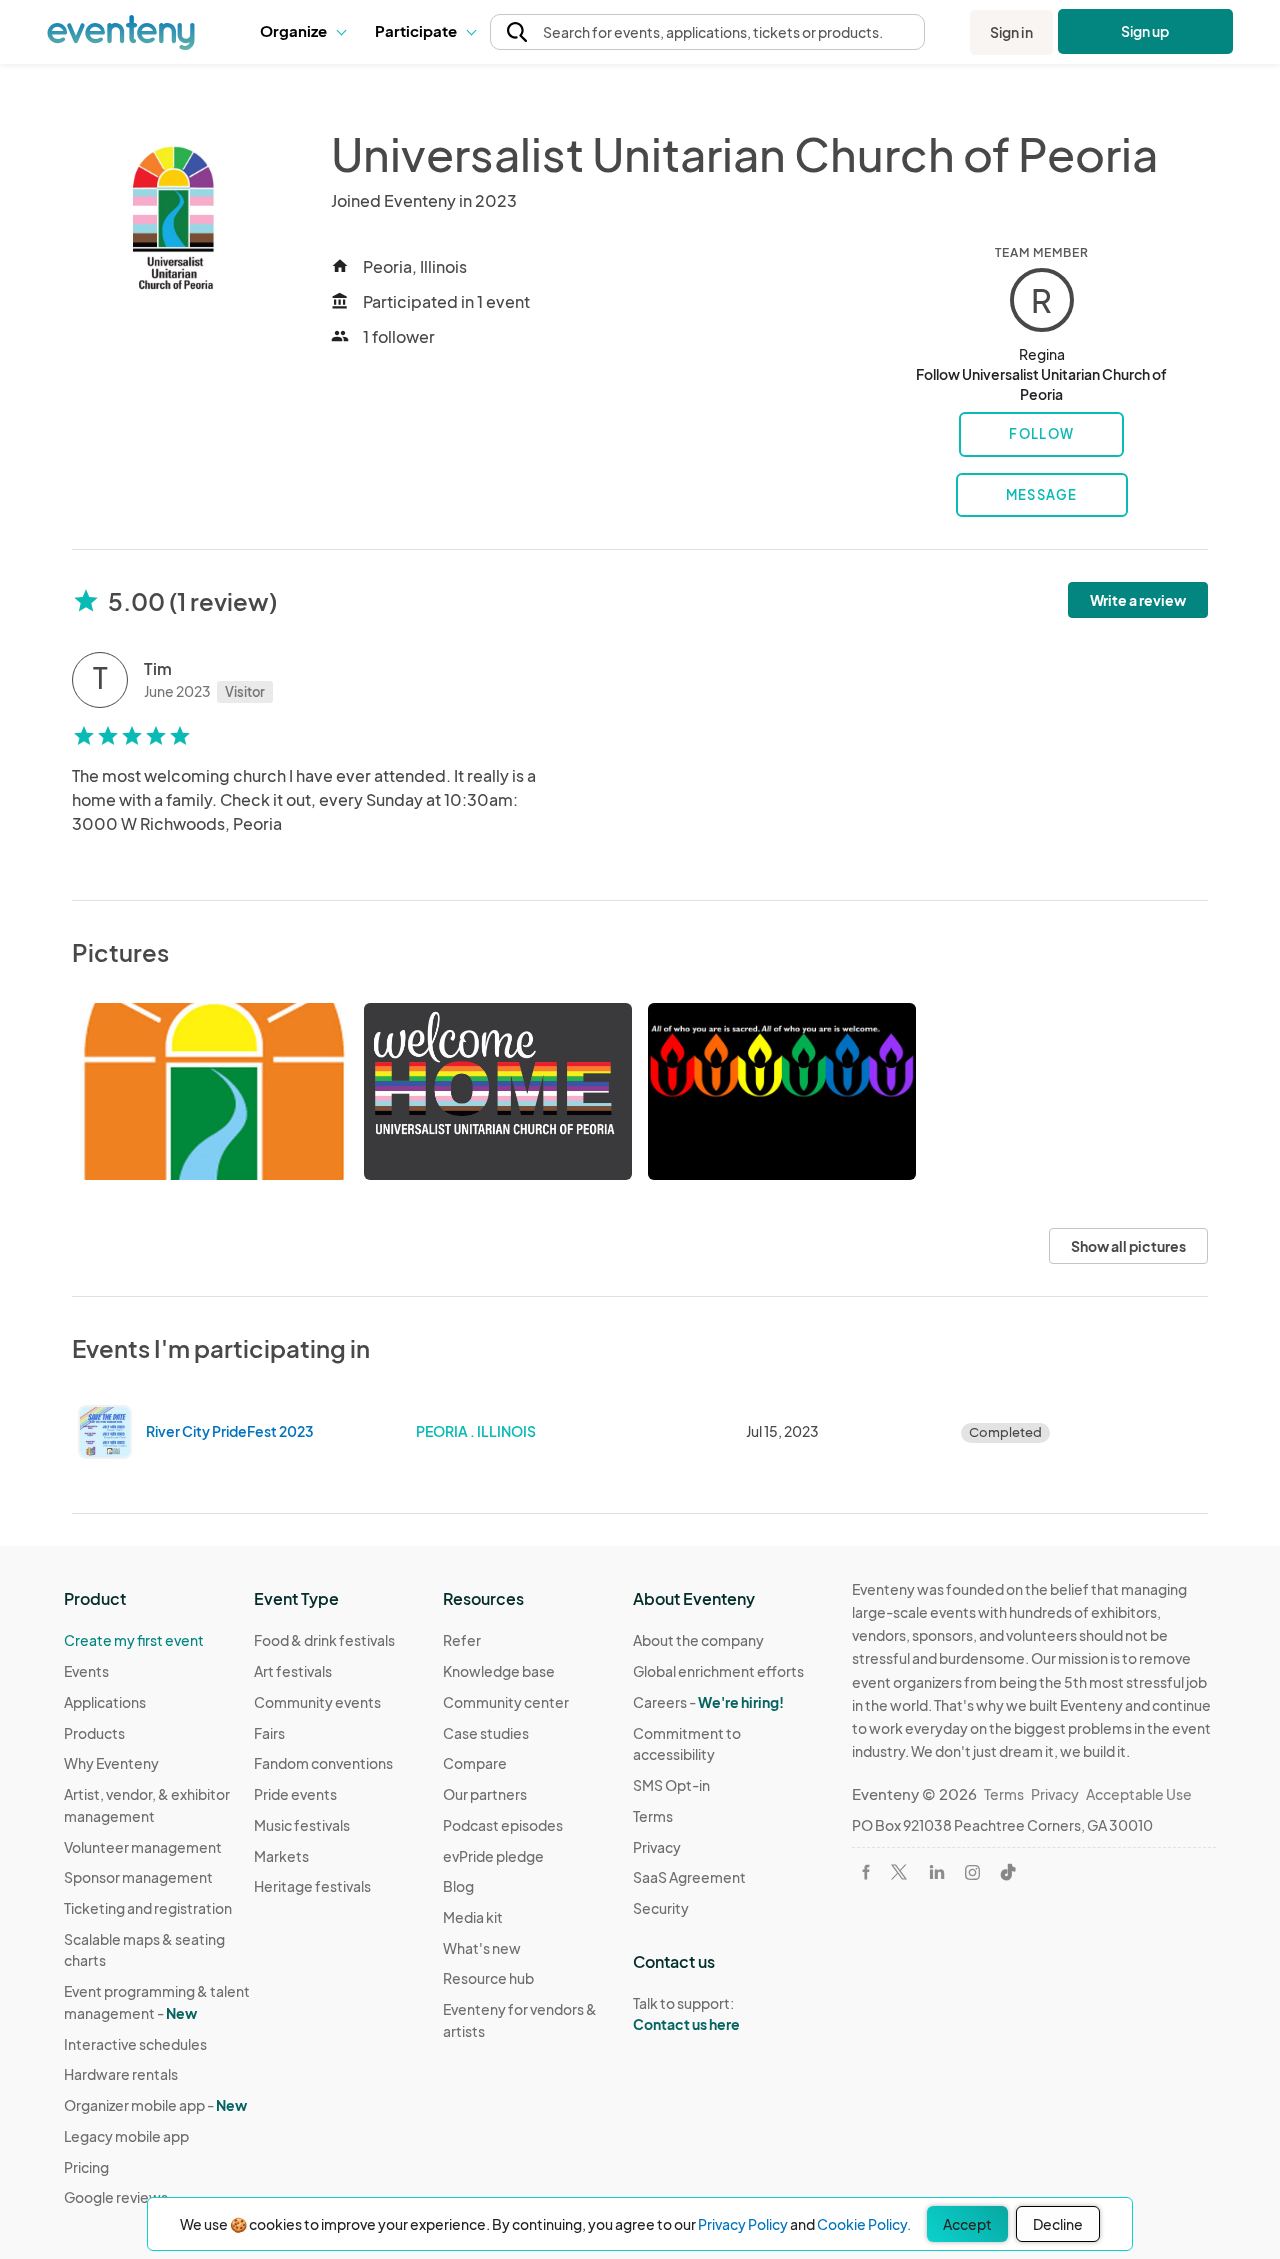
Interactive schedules (135, 2044)
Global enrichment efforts (718, 1671)
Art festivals (293, 1671)
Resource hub (488, 1978)
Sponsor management (138, 1877)
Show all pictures (1128, 1246)
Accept (967, 2224)
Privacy (657, 1847)
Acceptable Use (1139, 1794)
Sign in (1011, 32)
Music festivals (302, 1825)
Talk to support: (686, 2013)
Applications (105, 1702)
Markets (281, 1856)
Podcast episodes (503, 1825)
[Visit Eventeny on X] (899, 1872)
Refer (462, 1640)
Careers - (708, 1702)
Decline (1058, 2224)
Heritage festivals (312, 1886)
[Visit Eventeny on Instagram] (972, 1872)
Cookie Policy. (864, 2224)
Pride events (295, 1794)
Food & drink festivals (324, 1640)
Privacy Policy (743, 2224)
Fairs (269, 1733)
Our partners (485, 1794)
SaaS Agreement (689, 1877)
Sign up (1145, 31)
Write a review (1138, 600)
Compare (475, 1763)
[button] (302, 32)
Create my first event (134, 1640)
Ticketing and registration (148, 1908)
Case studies (486, 1733)
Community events (317, 1702)
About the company (698, 1640)
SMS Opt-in (671, 1785)
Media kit (473, 1917)
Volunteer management (143, 1847)
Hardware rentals (121, 2074)
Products (94, 1733)
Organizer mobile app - (155, 2105)
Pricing (86, 2167)
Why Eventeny (111, 1763)
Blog (458, 1886)
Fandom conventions (323, 1763)
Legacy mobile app (126, 2136)
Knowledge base (499, 1671)
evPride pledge (493, 1856)
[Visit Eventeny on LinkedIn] (937, 1872)
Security (661, 1908)
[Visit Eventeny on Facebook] (866, 1872)
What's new (482, 1948)
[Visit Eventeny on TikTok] (1008, 1872)
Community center (506, 1702)
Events (86, 1671)
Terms (653, 1816)
